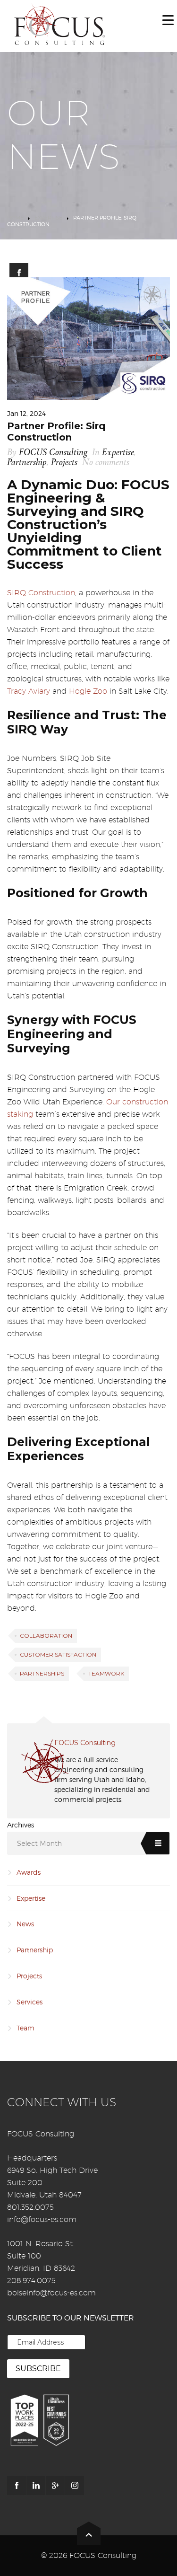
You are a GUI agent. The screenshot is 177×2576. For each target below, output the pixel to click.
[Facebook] (17, 2486)
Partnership (27, 463)
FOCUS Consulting (53, 453)
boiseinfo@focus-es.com (51, 2293)
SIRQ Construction (41, 593)
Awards (29, 1872)
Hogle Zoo (88, 691)
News (25, 1924)
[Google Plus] (55, 2486)
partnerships (42, 1673)
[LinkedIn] (36, 2486)
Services (29, 2002)
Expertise (48, 218)
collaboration (46, 1636)
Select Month (39, 1844)
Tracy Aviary (29, 691)
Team (25, 2028)
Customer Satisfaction (58, 1654)
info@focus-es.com (42, 2219)
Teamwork (106, 1673)
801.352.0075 (30, 2207)
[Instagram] (75, 2486)
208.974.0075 (31, 2280)
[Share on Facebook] (19, 273)
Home (15, 218)
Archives (21, 1825)
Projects (64, 463)
